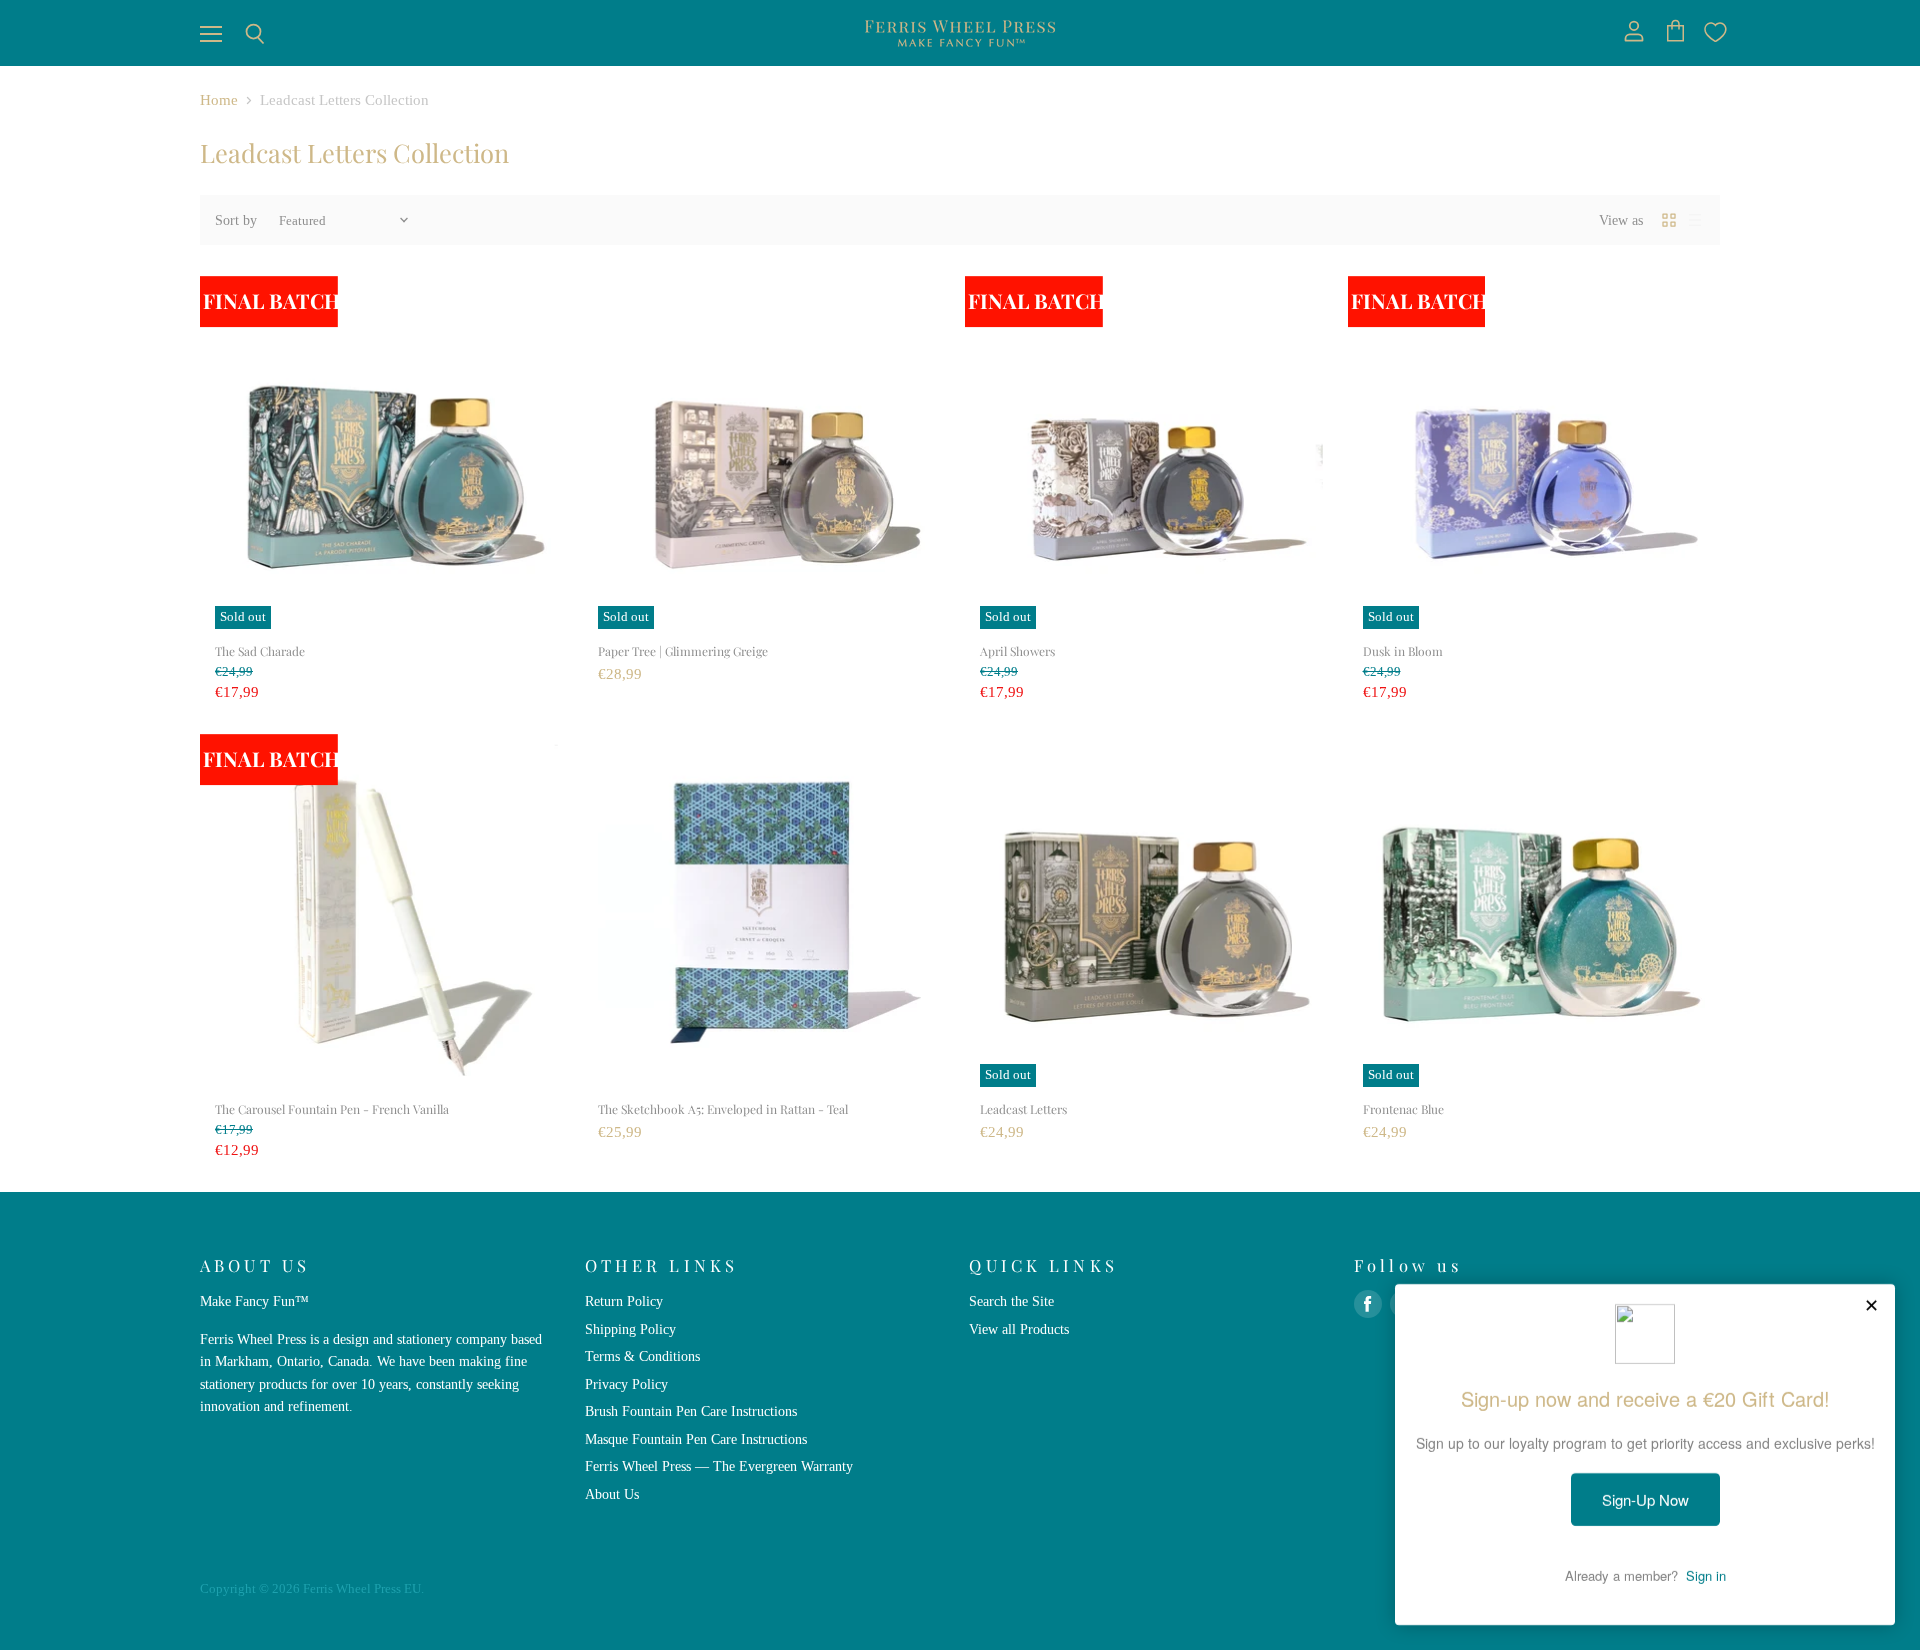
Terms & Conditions (642, 1356)
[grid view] (1669, 220)
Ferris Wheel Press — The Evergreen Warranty (719, 1466)
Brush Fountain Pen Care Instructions (691, 1411)
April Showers (1017, 651)
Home (219, 100)
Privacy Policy (626, 1384)
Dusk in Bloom (1403, 651)
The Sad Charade (260, 651)
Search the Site (1011, 1301)
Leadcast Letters (1023, 1109)
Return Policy (624, 1301)
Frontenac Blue (1403, 1109)
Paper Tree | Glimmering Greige (683, 651)
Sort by (236, 220)
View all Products (1019, 1329)
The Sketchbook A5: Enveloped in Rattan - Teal (723, 1109)
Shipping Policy (630, 1329)
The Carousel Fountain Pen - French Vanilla (332, 1109)
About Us (612, 1494)
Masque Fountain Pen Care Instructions (696, 1439)
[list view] (1695, 220)
